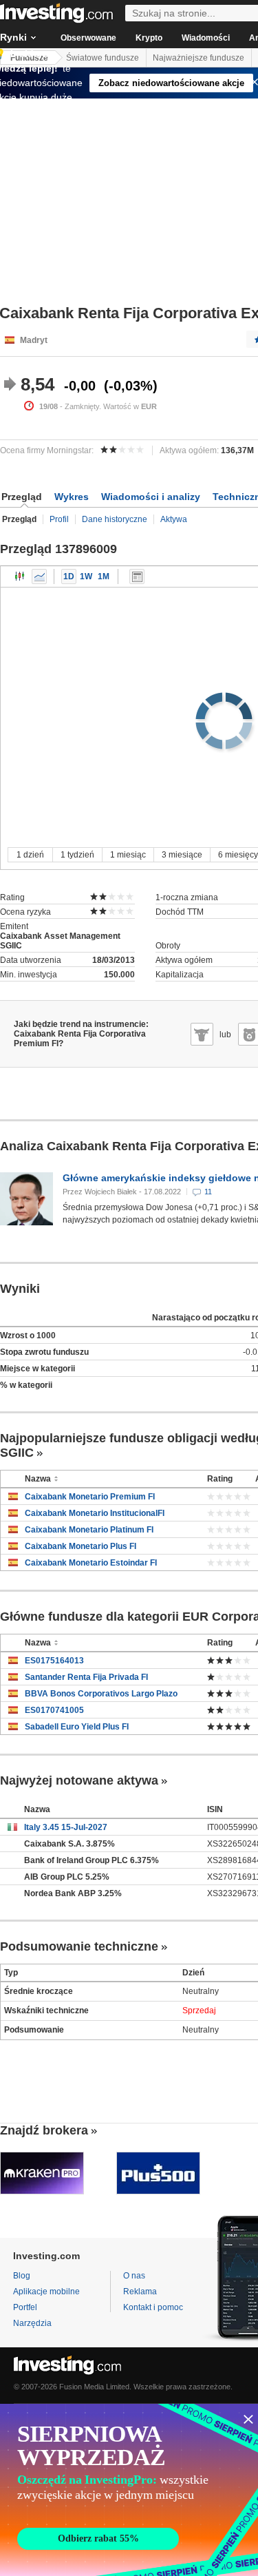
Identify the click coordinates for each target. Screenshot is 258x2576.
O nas (134, 2276)
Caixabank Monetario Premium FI (90, 1497)
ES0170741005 (54, 1710)
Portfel (25, 2307)
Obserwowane (88, 38)
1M (104, 577)
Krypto (149, 38)
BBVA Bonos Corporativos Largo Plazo (101, 1694)
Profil (59, 519)
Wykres (72, 497)
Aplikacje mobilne (46, 2292)
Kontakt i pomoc (153, 2307)
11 (208, 1192)
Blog (22, 2276)
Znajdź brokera (44, 2130)
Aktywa (174, 519)
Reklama (140, 2292)
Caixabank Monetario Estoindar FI (91, 1563)
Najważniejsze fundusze (198, 58)
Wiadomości (206, 38)
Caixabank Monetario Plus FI (80, 1546)
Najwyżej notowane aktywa (79, 1780)
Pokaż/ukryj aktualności (137, 577)
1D (69, 577)
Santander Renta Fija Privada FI (86, 1677)
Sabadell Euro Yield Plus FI (77, 1727)
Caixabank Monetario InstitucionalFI (95, 1513)
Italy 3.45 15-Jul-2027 (66, 1827)
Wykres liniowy (39, 577)
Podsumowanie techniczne (79, 1946)
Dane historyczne (115, 519)
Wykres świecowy (20, 577)
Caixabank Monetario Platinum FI (89, 1530)
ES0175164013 (54, 1661)
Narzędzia (32, 2323)
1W (86, 577)
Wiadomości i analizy (151, 497)
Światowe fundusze (103, 58)
